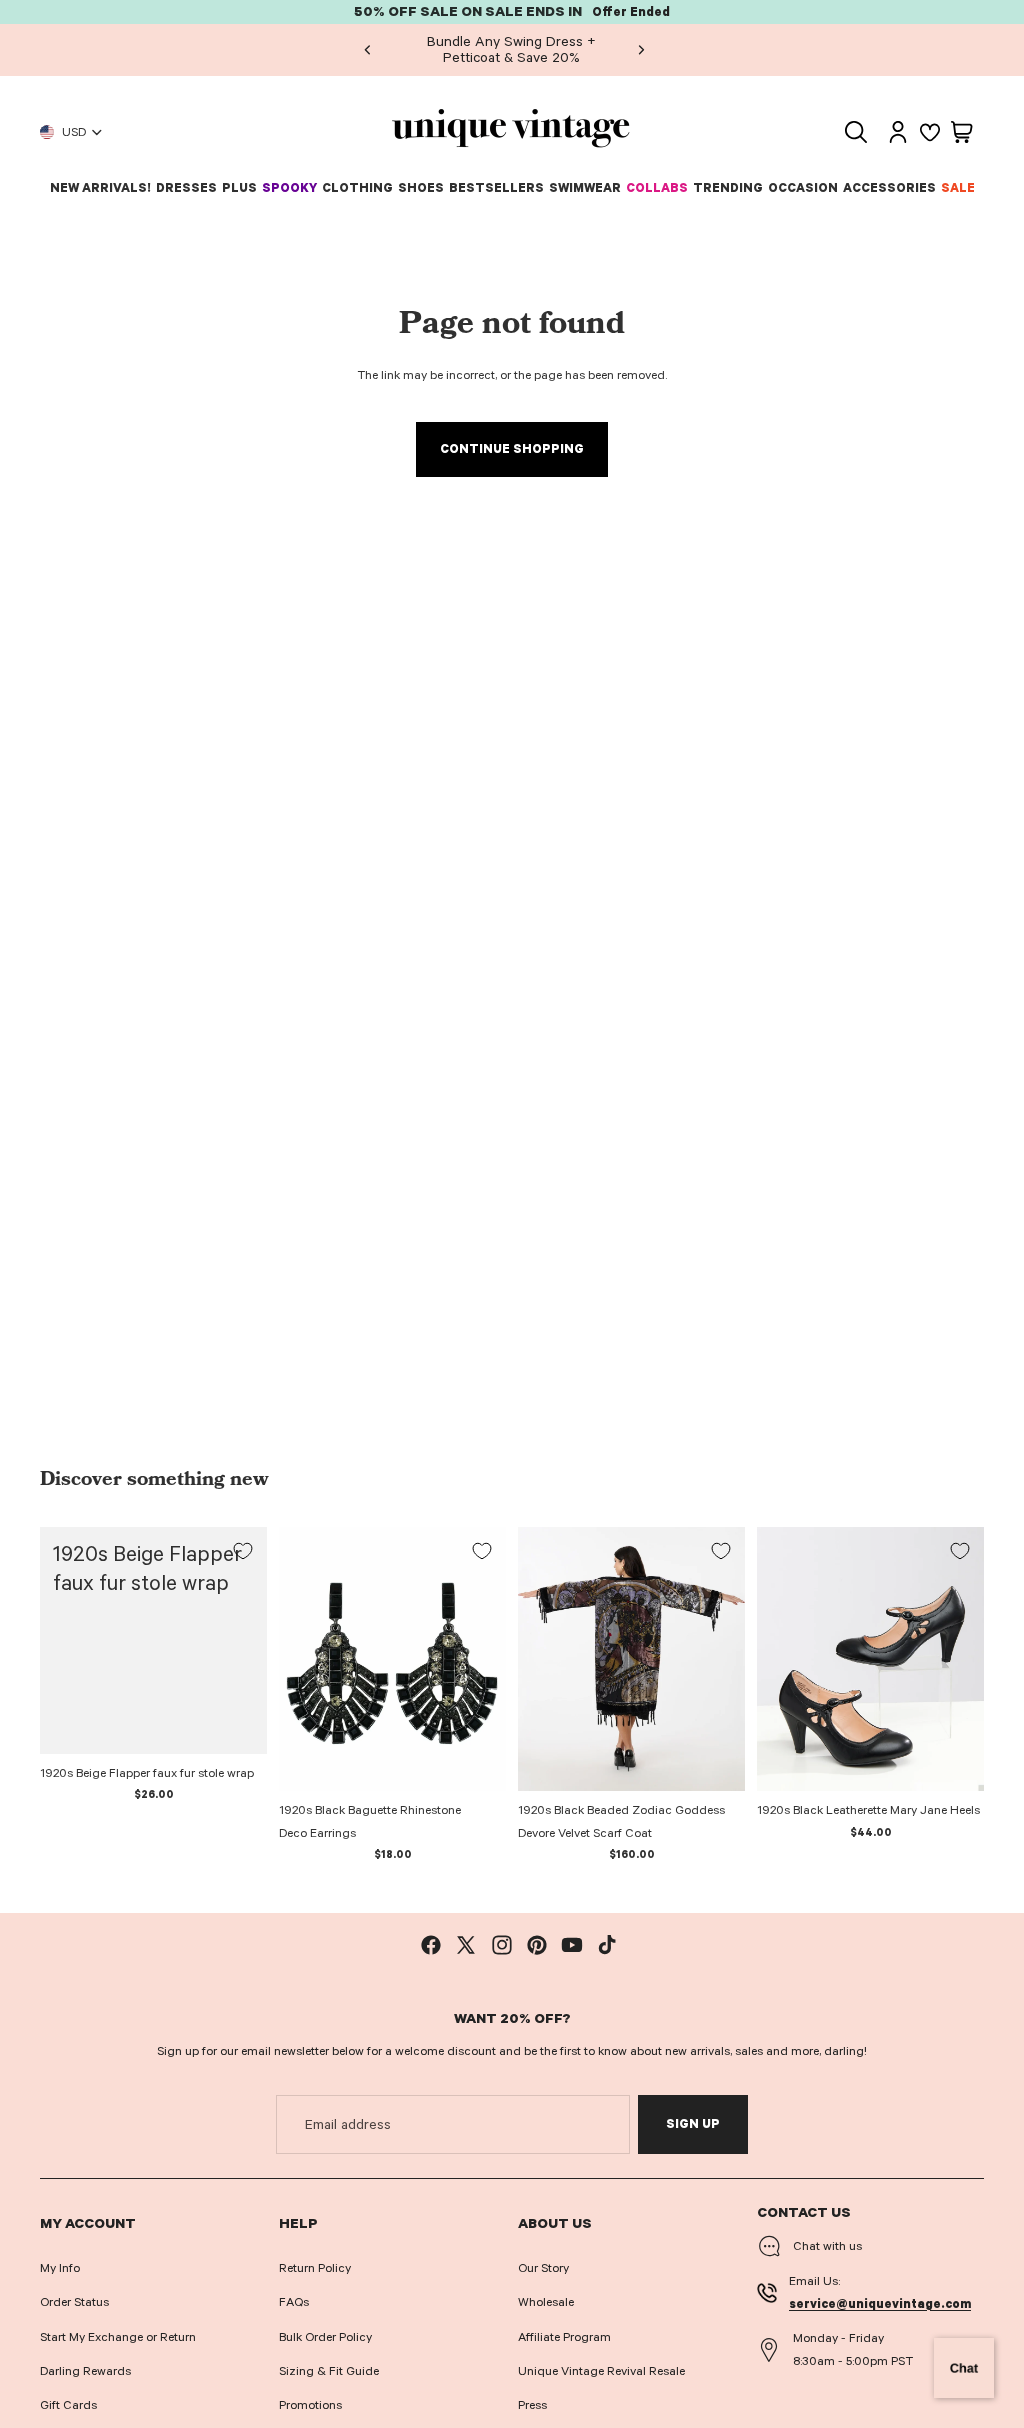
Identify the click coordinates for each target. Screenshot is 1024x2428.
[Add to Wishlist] (243, 1551)
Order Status (74, 2302)
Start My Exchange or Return (118, 2337)
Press (532, 2405)
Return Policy (315, 2268)
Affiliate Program (564, 2337)
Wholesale (546, 2302)
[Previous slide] (368, 50)
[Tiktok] (607, 1945)
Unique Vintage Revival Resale (601, 2371)
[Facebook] (431, 1945)
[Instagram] (502, 1945)
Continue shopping (512, 449)
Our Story (543, 2268)
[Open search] (856, 132)
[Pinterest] (537, 1945)
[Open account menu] (898, 132)
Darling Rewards (85, 2371)
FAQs (294, 2302)
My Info (60, 2268)
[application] (964, 2368)
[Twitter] (466, 1945)
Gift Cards (68, 2405)
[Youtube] (572, 1945)
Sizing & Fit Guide (329, 2371)
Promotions (310, 2405)
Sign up (693, 2124)
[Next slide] (641, 50)
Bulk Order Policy (325, 2337)
